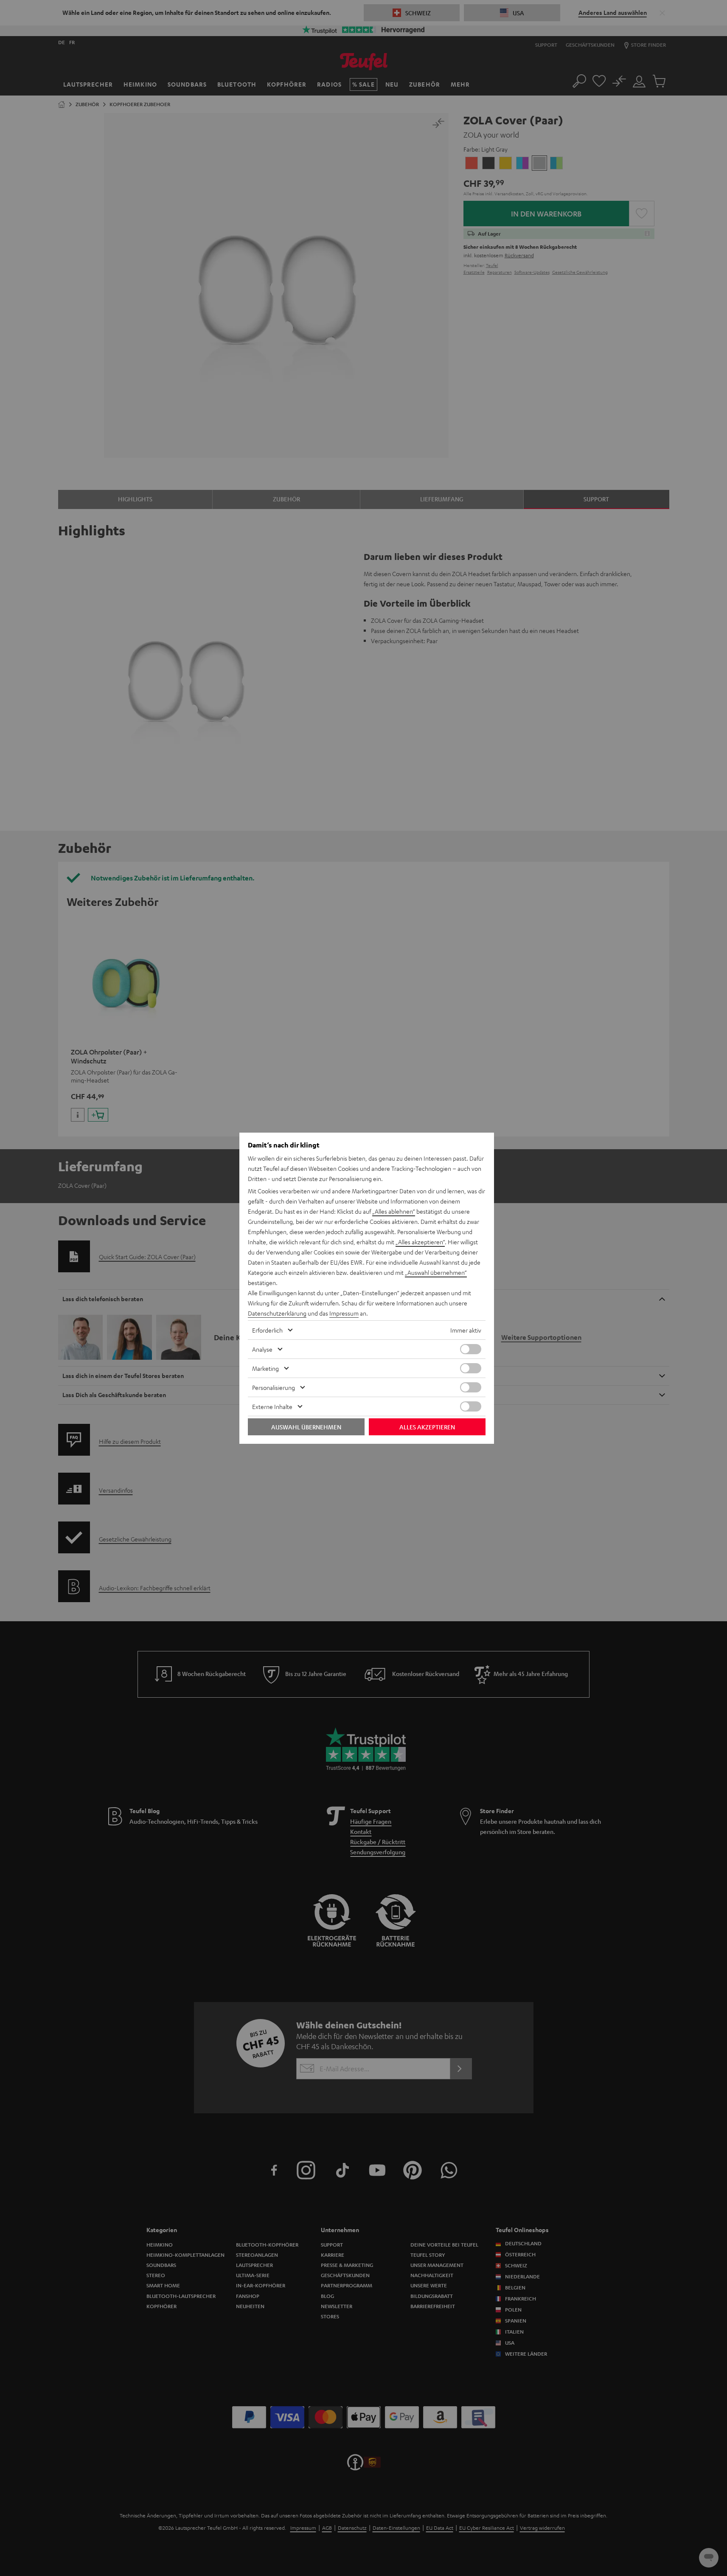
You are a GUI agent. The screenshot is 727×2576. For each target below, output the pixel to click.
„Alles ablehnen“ (394, 1211)
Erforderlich (267, 1330)
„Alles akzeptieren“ (420, 1242)
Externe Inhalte (272, 1406)
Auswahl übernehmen (306, 1427)
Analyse (262, 1349)
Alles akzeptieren (427, 1427)
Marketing (265, 1368)
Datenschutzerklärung (277, 1313)
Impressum (344, 1313)
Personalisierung (274, 1387)
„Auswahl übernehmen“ (436, 1272)
